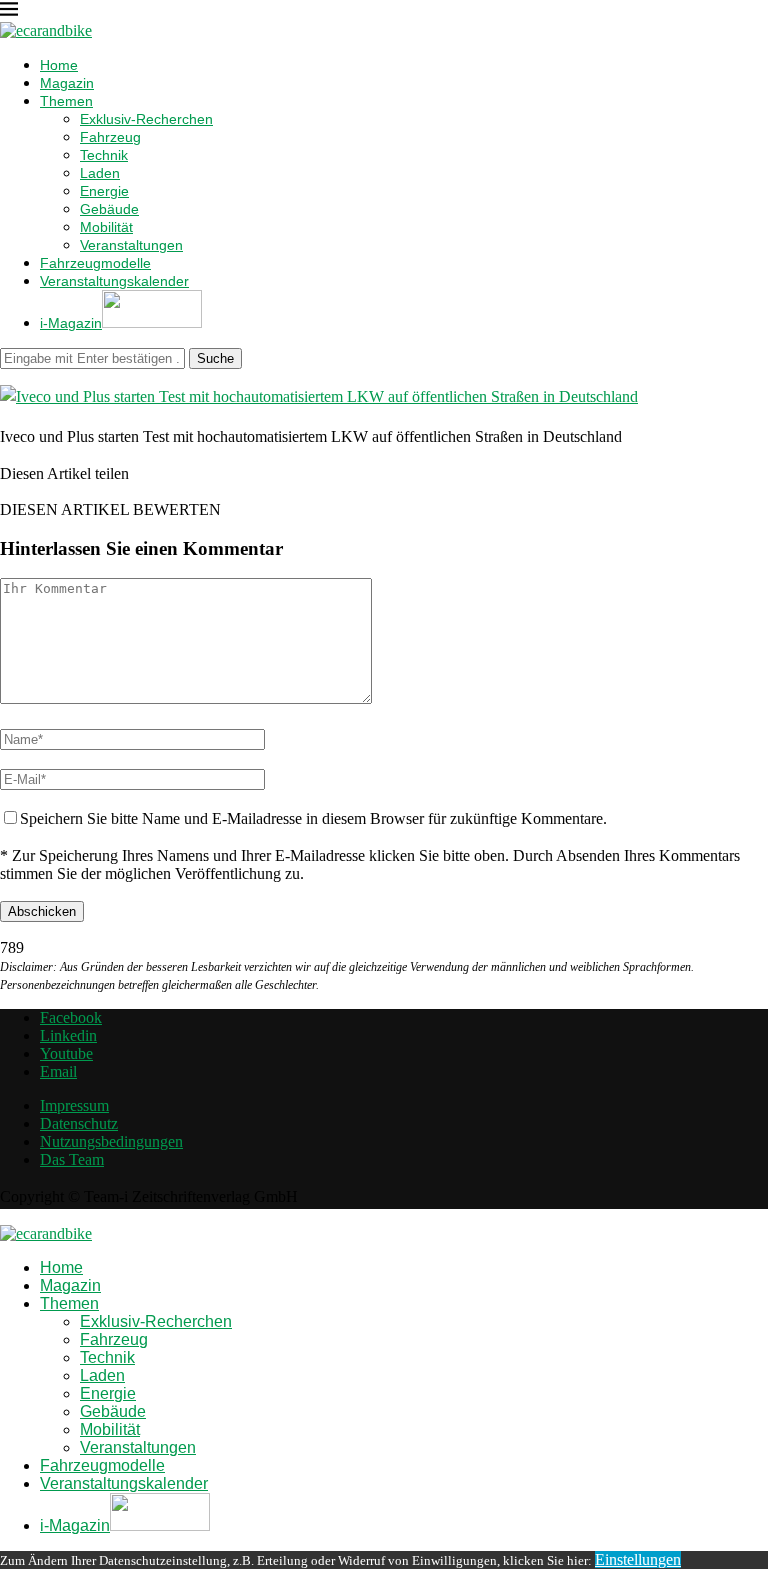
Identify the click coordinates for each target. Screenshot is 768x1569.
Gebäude (109, 209)
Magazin (67, 83)
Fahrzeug (110, 137)
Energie (104, 191)
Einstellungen (638, 1559)
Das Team (72, 1159)
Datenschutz (79, 1123)
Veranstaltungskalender (114, 281)
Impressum (74, 1105)
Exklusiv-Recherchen (146, 119)
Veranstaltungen (131, 245)
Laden (100, 173)
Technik (104, 155)
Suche (215, 358)
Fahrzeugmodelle (95, 263)
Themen (66, 101)
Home (59, 65)
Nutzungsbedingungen (111, 1141)
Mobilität (106, 227)
